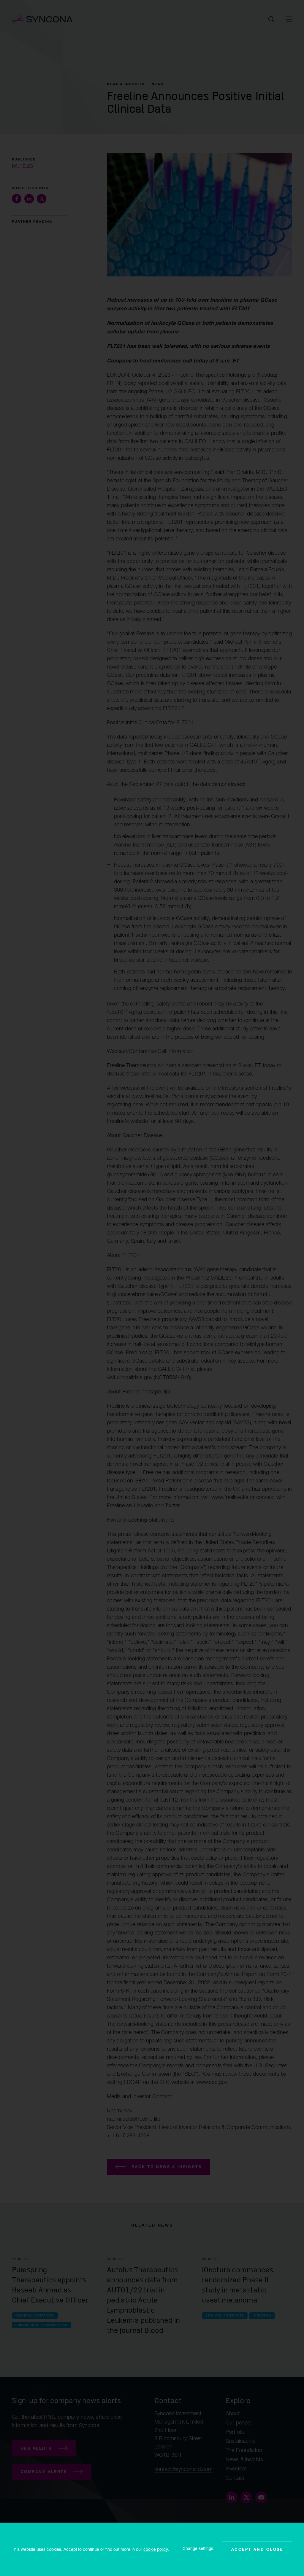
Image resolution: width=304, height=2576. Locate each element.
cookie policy (156, 2549)
